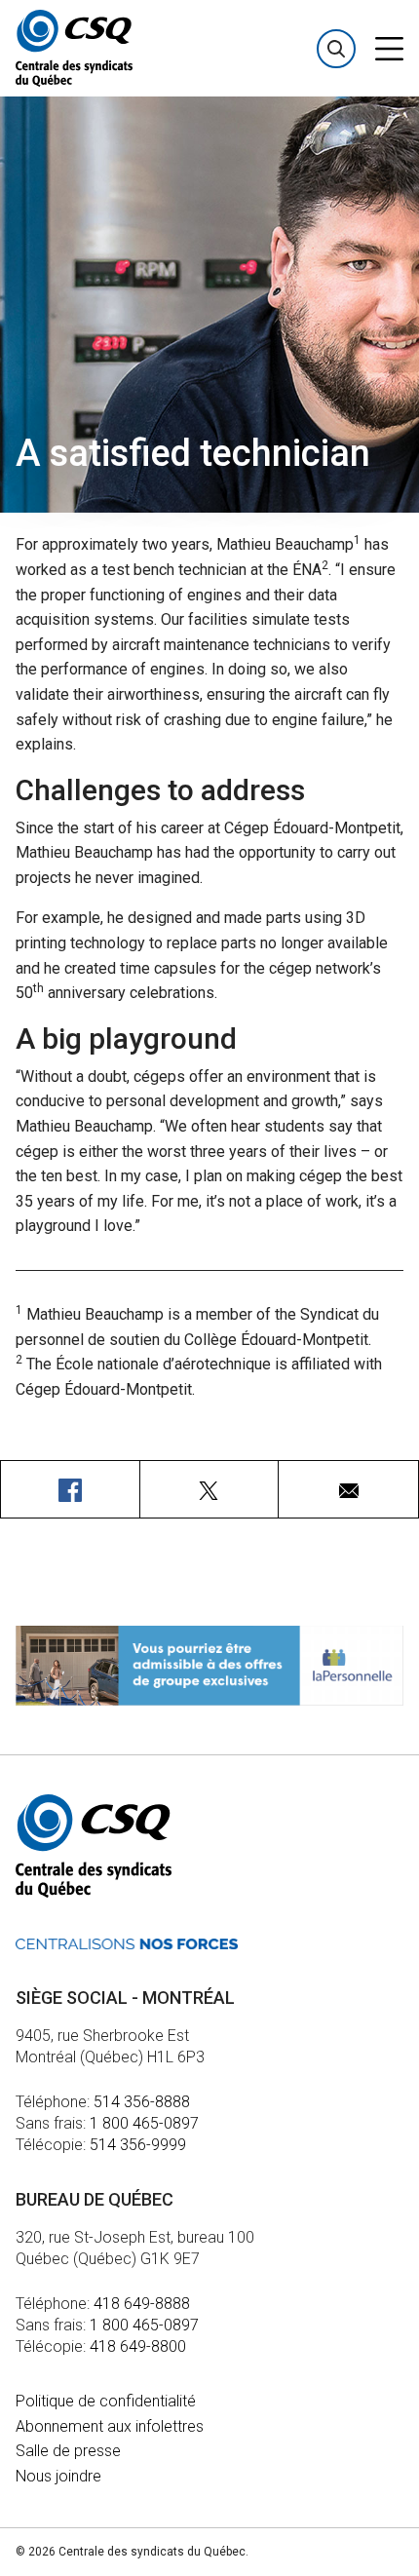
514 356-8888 (142, 2102)
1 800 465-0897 (144, 2123)
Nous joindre (58, 2476)
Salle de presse (68, 2451)
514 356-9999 (138, 2145)
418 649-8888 (142, 2304)
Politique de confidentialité (106, 2401)
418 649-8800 (138, 2346)
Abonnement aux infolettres (110, 2426)
